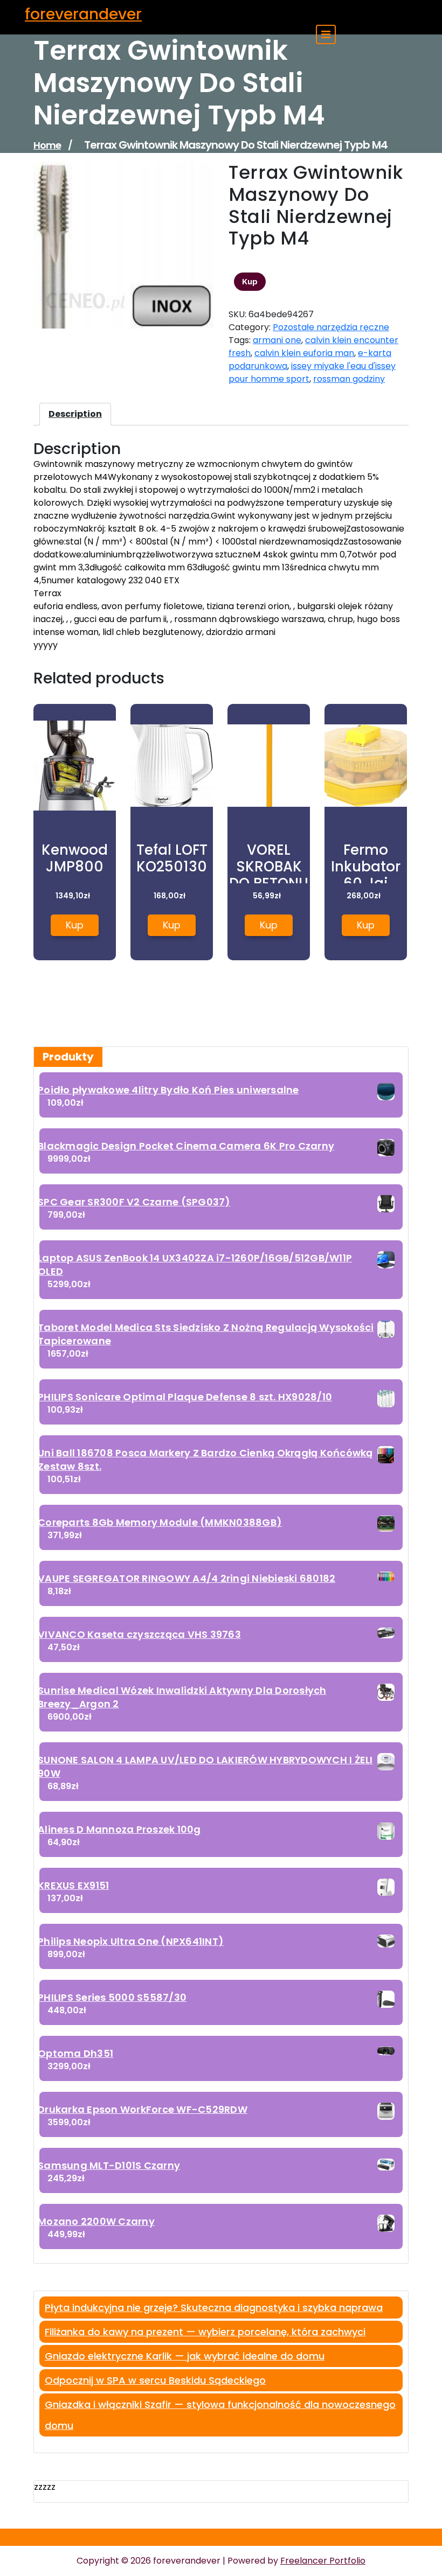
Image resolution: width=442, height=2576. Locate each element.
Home (47, 145)
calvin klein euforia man (304, 353)
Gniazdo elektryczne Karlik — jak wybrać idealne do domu (185, 2356)
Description (75, 414)
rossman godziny (349, 379)
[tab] (75, 414)
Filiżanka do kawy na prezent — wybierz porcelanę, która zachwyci (205, 2332)
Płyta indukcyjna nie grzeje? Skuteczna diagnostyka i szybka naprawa (214, 2308)
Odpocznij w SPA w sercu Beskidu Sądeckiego (155, 2380)
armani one (277, 340)
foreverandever (83, 14)
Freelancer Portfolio (323, 2561)
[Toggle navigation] (326, 34)
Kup (250, 282)
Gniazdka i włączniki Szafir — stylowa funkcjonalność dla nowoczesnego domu (220, 2415)
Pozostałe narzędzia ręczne (331, 327)
